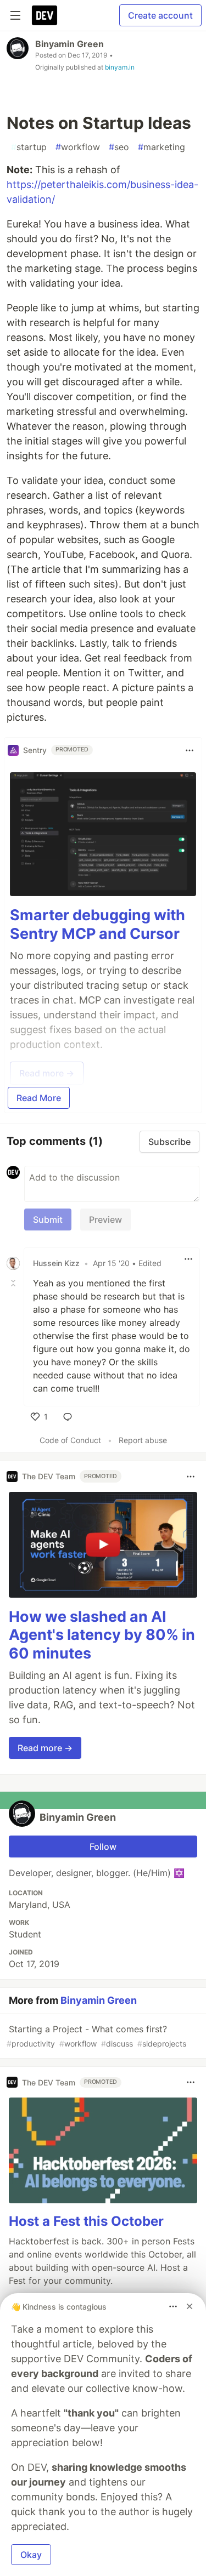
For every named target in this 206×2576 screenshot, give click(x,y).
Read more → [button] (45, 1748)
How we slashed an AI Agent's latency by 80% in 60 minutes (102, 1635)
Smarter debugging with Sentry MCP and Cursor (98, 924)
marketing (162, 147)
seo (119, 147)
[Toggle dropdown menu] (190, 750)
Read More (39, 1098)
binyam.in (120, 67)
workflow (78, 147)
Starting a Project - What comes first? (96, 2036)
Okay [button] (31, 2555)
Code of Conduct (70, 1440)
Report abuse (143, 1440)
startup (29, 147)
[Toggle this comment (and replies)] (14, 1283)
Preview (105, 1219)
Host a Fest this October (86, 2221)
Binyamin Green (69, 44)
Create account (160, 15)
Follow (103, 1846)
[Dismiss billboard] (190, 2306)
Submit (48, 1219)
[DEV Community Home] (44, 15)
